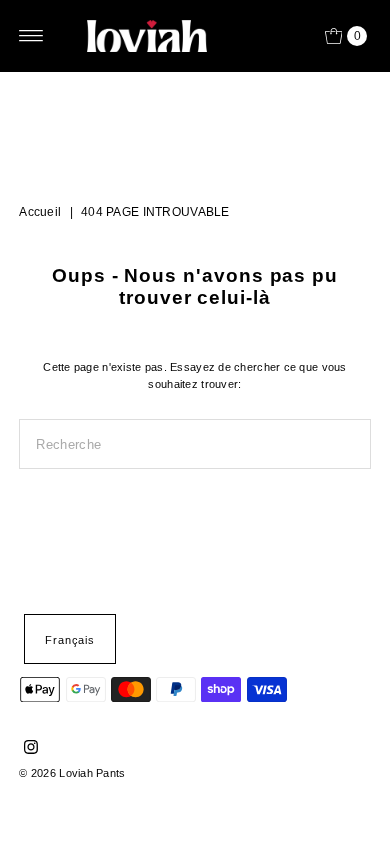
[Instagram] (31, 750)
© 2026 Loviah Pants (72, 773)
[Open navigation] (31, 36)
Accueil (40, 212)
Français (70, 640)
